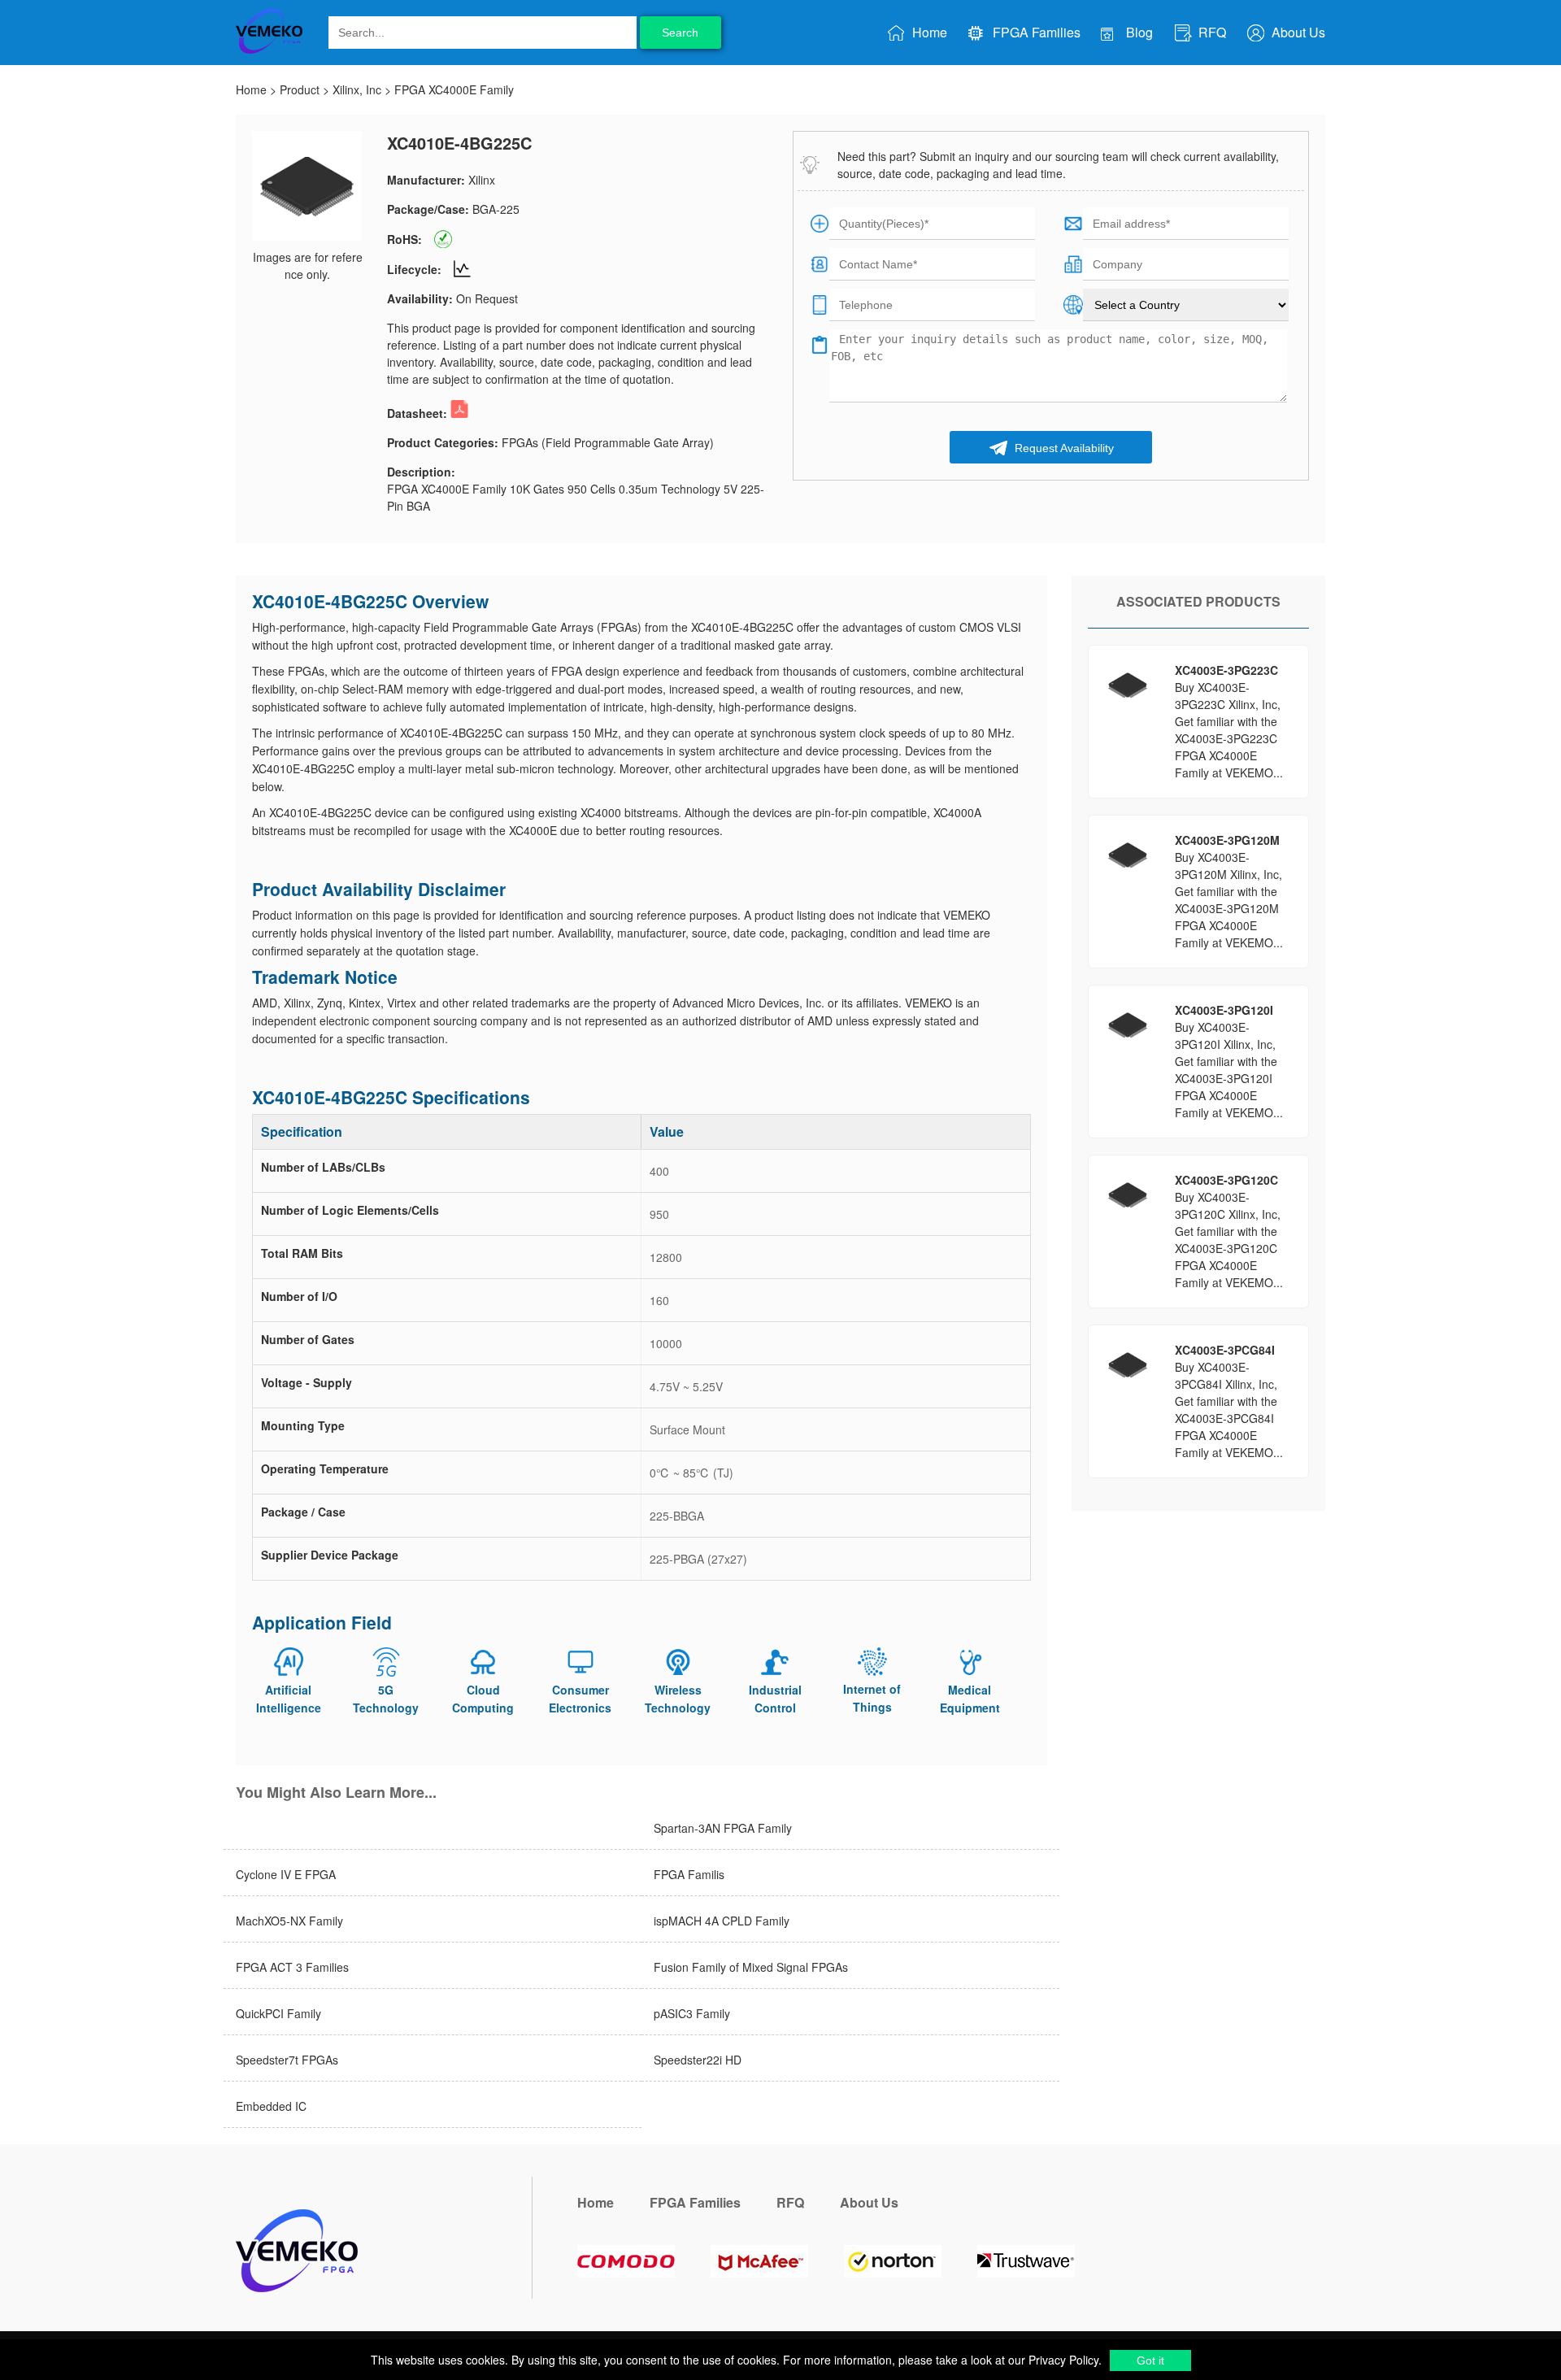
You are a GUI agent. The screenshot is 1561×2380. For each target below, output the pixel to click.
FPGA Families (1035, 32)
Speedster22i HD (698, 2060)
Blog (1138, 32)
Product (300, 89)
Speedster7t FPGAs (287, 2060)
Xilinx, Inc (357, 89)
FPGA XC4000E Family (454, 89)
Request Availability (1063, 448)
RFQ (1211, 32)
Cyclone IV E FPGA (286, 1874)
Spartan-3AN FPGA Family (723, 1828)
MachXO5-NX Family (289, 1921)
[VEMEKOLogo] (269, 50)
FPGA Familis (689, 1874)
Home (928, 32)
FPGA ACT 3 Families (292, 1967)
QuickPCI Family (278, 2013)
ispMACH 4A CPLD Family (722, 1921)
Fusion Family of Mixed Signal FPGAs (751, 1967)
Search (680, 33)
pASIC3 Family (692, 2013)
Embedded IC (271, 2106)
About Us (1297, 32)
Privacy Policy (1062, 2360)
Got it (1150, 2360)
